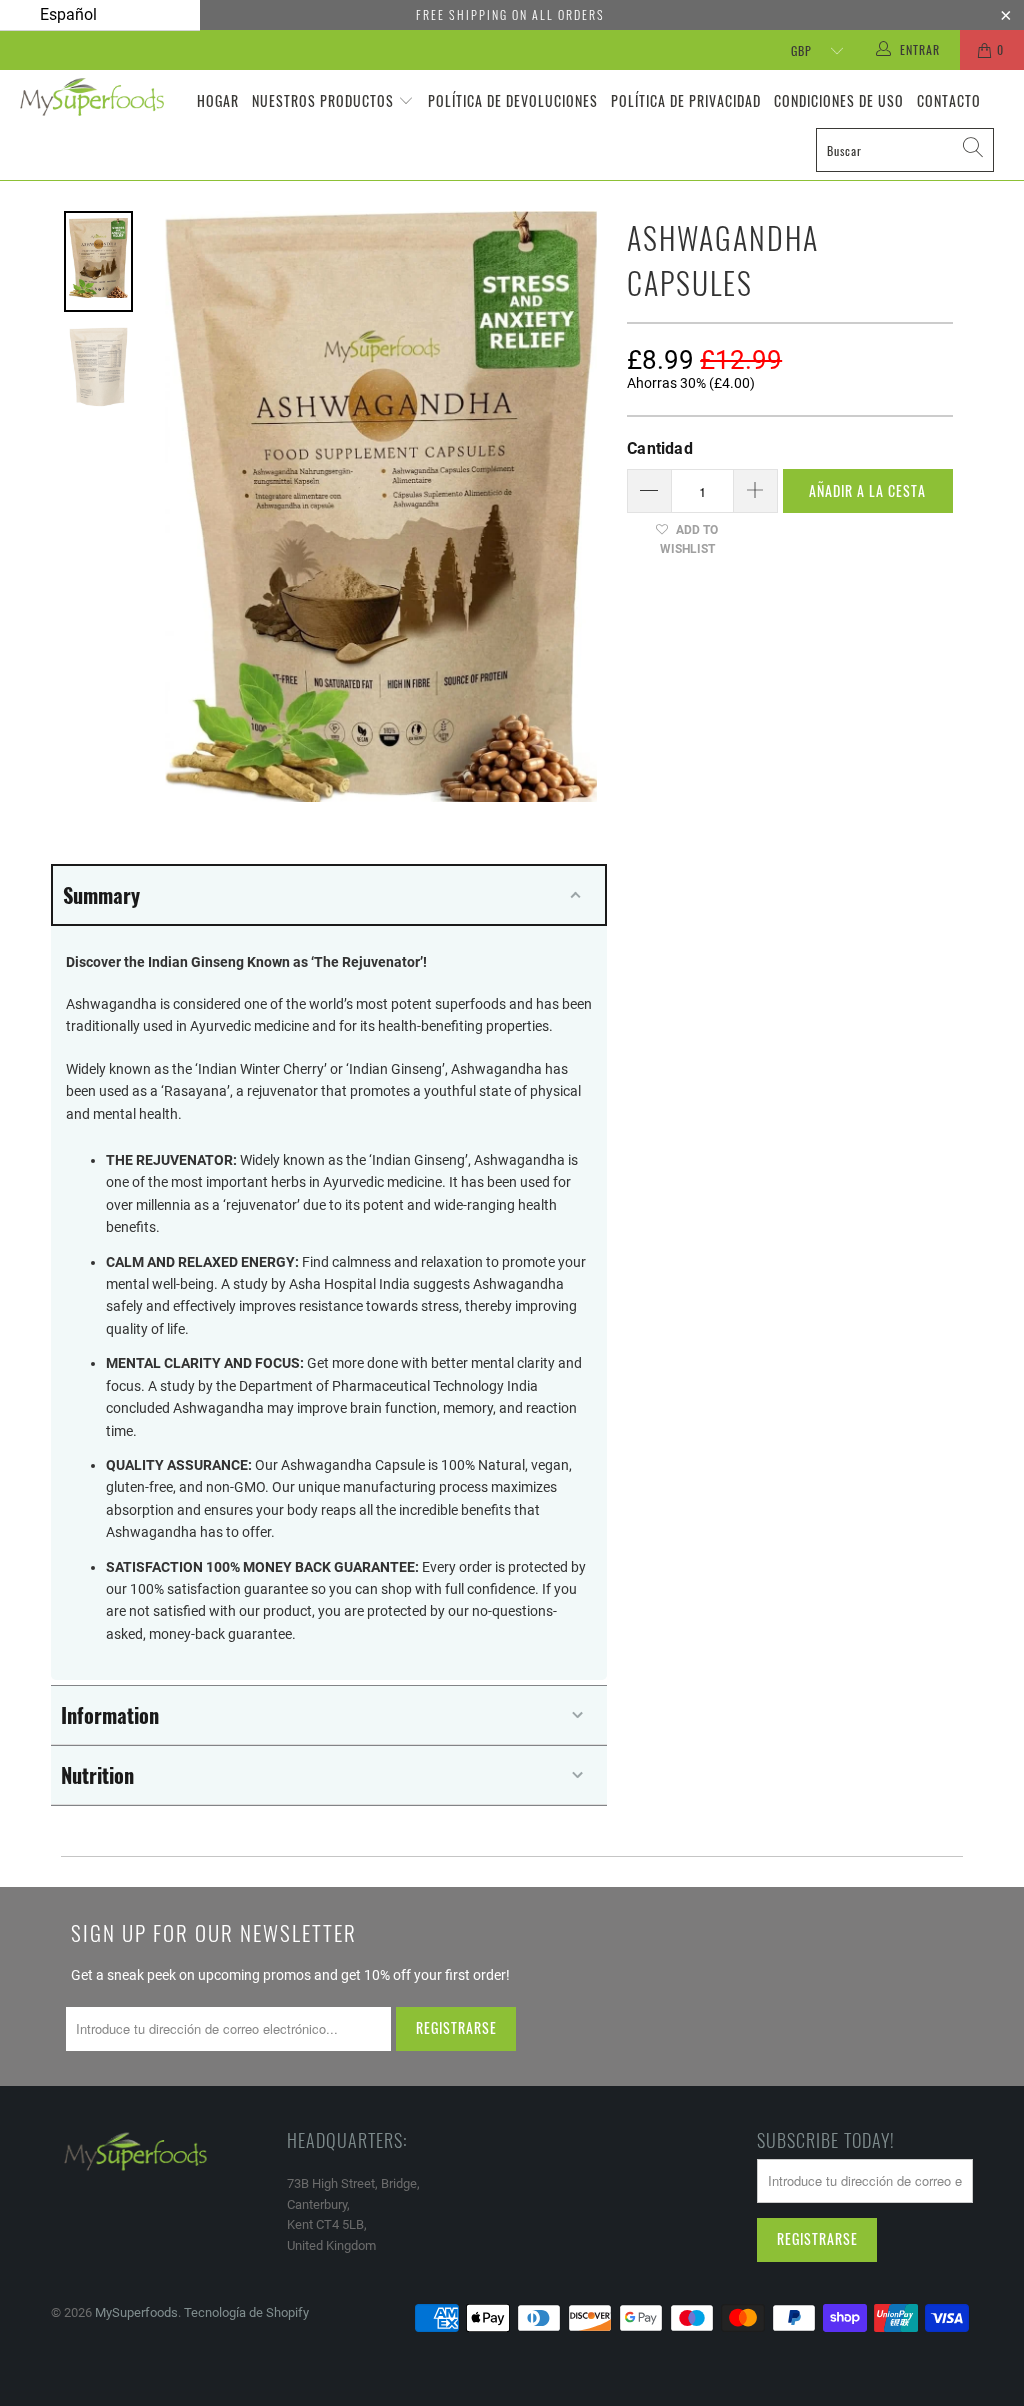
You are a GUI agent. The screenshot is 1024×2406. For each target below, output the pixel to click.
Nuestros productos (323, 100)
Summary (101, 895)
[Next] (574, 506)
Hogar (218, 100)
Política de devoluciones (513, 100)
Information (110, 1715)
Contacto (949, 100)
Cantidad (660, 448)
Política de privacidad (686, 100)
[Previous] (187, 506)
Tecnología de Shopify (246, 2312)
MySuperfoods (136, 2312)
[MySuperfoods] (92, 97)
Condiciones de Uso (839, 100)
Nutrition (97, 1775)
